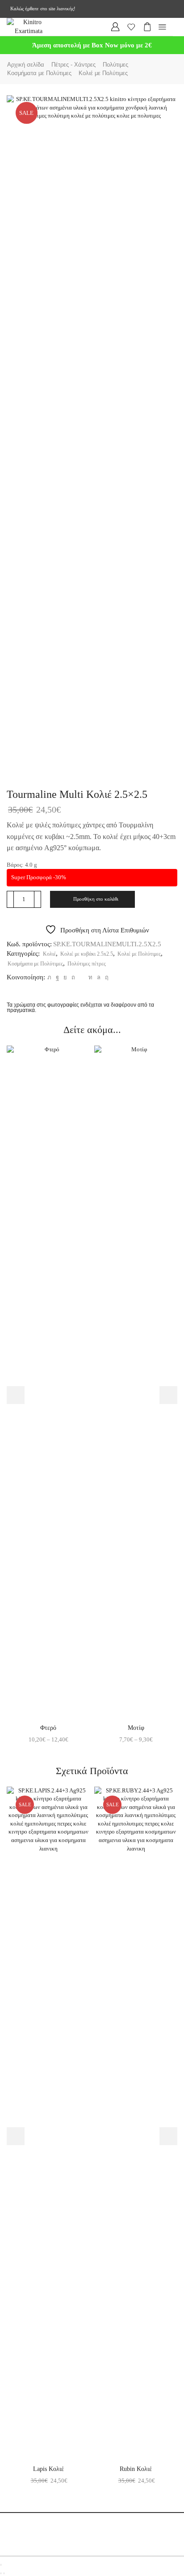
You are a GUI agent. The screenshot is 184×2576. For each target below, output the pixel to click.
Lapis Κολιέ (48, 2469)
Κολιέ (49, 954)
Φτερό (48, 1728)
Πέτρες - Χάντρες (73, 65)
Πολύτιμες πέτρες (87, 964)
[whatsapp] (99, 977)
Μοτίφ (136, 1728)
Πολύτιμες (115, 65)
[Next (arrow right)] (4, 2573)
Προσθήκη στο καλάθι (96, 899)
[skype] (106, 977)
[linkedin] (90, 977)
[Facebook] (57, 977)
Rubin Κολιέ (136, 2469)
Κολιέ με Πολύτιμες (103, 73)
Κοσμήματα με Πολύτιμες (39, 73)
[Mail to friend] (82, 977)
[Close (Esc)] (1, 2565)
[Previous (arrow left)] (1, 2573)
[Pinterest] (73, 977)
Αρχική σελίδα (26, 65)
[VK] (65, 977)
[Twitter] (49, 977)
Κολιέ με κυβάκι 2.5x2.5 (87, 954)
